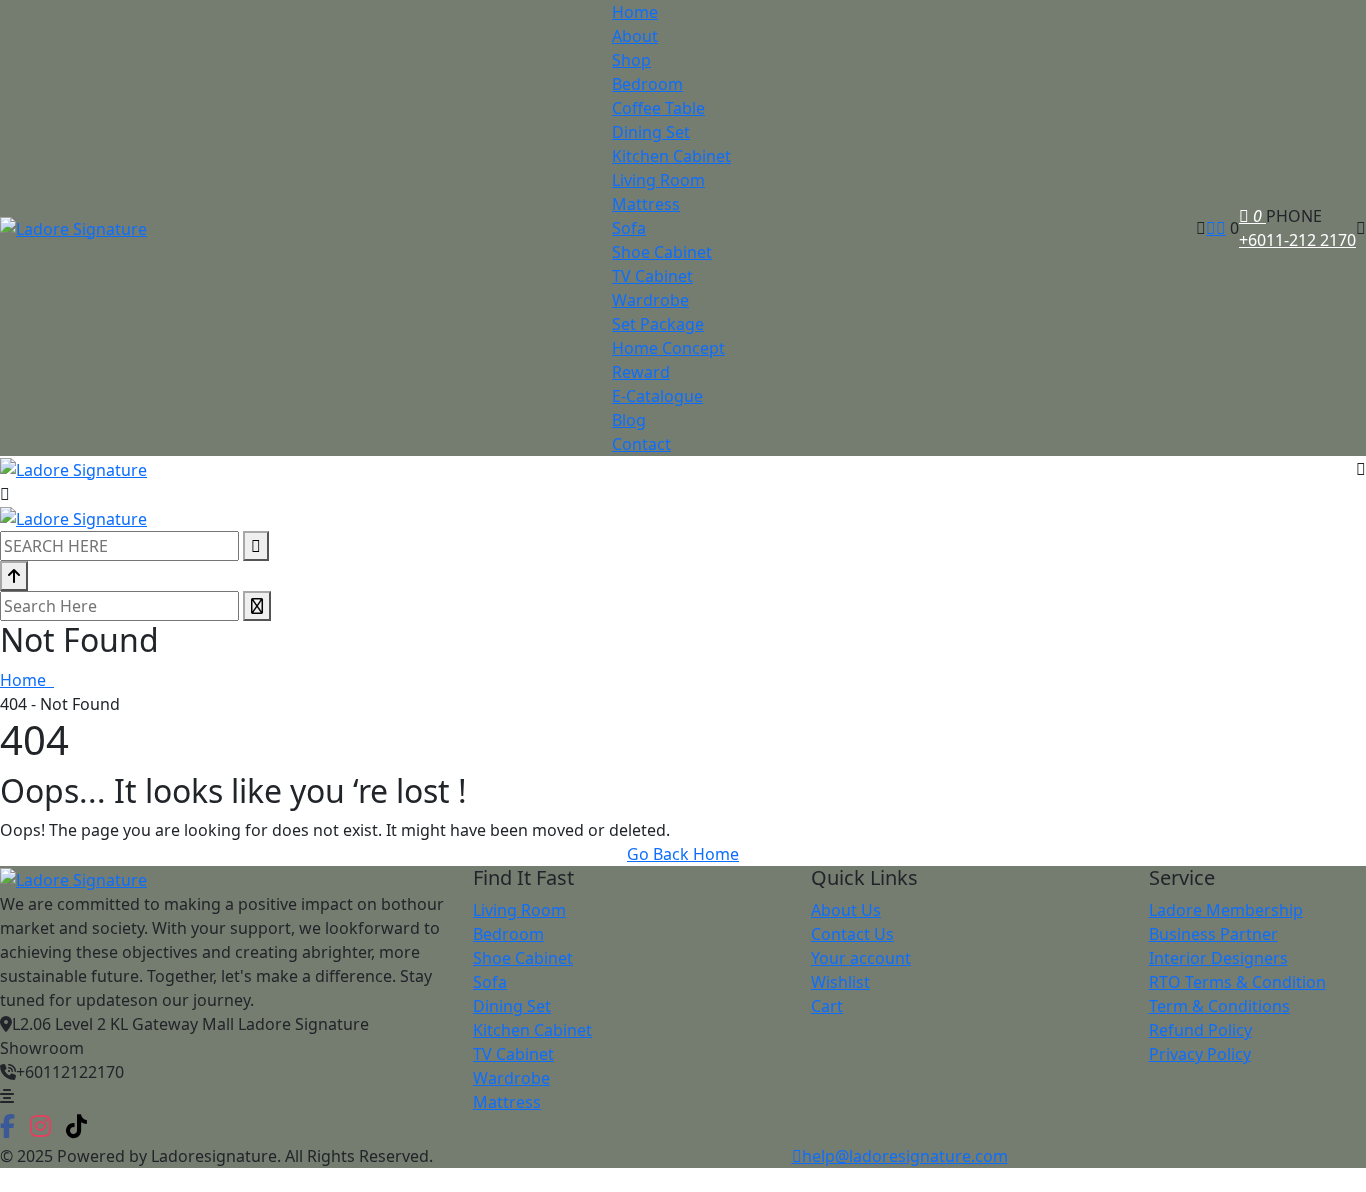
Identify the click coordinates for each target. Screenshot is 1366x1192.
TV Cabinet (652, 276)
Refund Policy (1200, 1030)
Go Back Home (683, 854)
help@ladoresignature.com (905, 1156)
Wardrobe (650, 300)
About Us (846, 910)
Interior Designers (1218, 958)
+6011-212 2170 (1297, 240)
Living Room (658, 180)
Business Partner (1213, 934)
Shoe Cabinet (662, 252)
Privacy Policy (1200, 1054)
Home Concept (668, 348)
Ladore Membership (1226, 910)
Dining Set (651, 132)
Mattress (646, 204)
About (635, 36)
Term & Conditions (1219, 1006)
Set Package (658, 324)
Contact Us (852, 934)
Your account (861, 958)
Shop (631, 60)
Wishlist (840, 982)
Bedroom (647, 84)
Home (635, 12)
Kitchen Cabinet (671, 156)
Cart (827, 1006)
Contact (641, 444)
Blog (629, 420)
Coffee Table (658, 108)
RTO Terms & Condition (1237, 982)
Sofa (629, 228)
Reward (641, 372)
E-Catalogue (657, 396)
